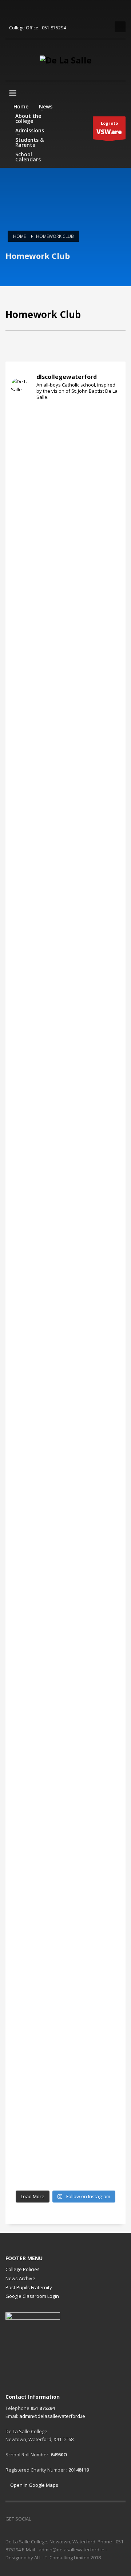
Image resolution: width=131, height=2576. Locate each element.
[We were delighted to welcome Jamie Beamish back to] (65, 1901)
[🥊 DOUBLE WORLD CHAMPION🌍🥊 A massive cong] (65, 633)
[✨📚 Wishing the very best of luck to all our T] (65, 1531)
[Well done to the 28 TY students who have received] (65, 2164)
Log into (109, 128)
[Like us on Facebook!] (36, 2519)
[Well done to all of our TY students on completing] (65, 2096)
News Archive (20, 2278)
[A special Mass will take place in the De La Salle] (65, 1607)
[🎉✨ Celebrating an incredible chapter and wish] (65, 1168)
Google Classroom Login (32, 2296)
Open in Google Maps (34, 2485)
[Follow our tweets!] (47, 2519)
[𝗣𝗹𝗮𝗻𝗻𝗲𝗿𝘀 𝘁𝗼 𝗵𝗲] (65, 1738)
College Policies (23, 2269)
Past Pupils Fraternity (29, 2287)
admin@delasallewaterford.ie (52, 2416)
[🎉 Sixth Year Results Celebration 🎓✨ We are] (65, 461)
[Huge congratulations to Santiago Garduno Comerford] (65, 1989)
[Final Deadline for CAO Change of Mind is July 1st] (65, 1299)
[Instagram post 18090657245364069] (65, 1858)
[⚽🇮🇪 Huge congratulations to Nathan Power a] (65, 832)
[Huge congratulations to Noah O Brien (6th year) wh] (65, 740)
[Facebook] (11, 11)
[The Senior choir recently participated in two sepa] (65, 1419)
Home (19, 236)
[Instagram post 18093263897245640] (65, 1869)
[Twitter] (22, 11)
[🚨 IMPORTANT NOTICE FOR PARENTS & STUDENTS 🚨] (65, 916)
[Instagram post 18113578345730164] (65, 1846)
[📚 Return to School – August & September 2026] (65, 549)
